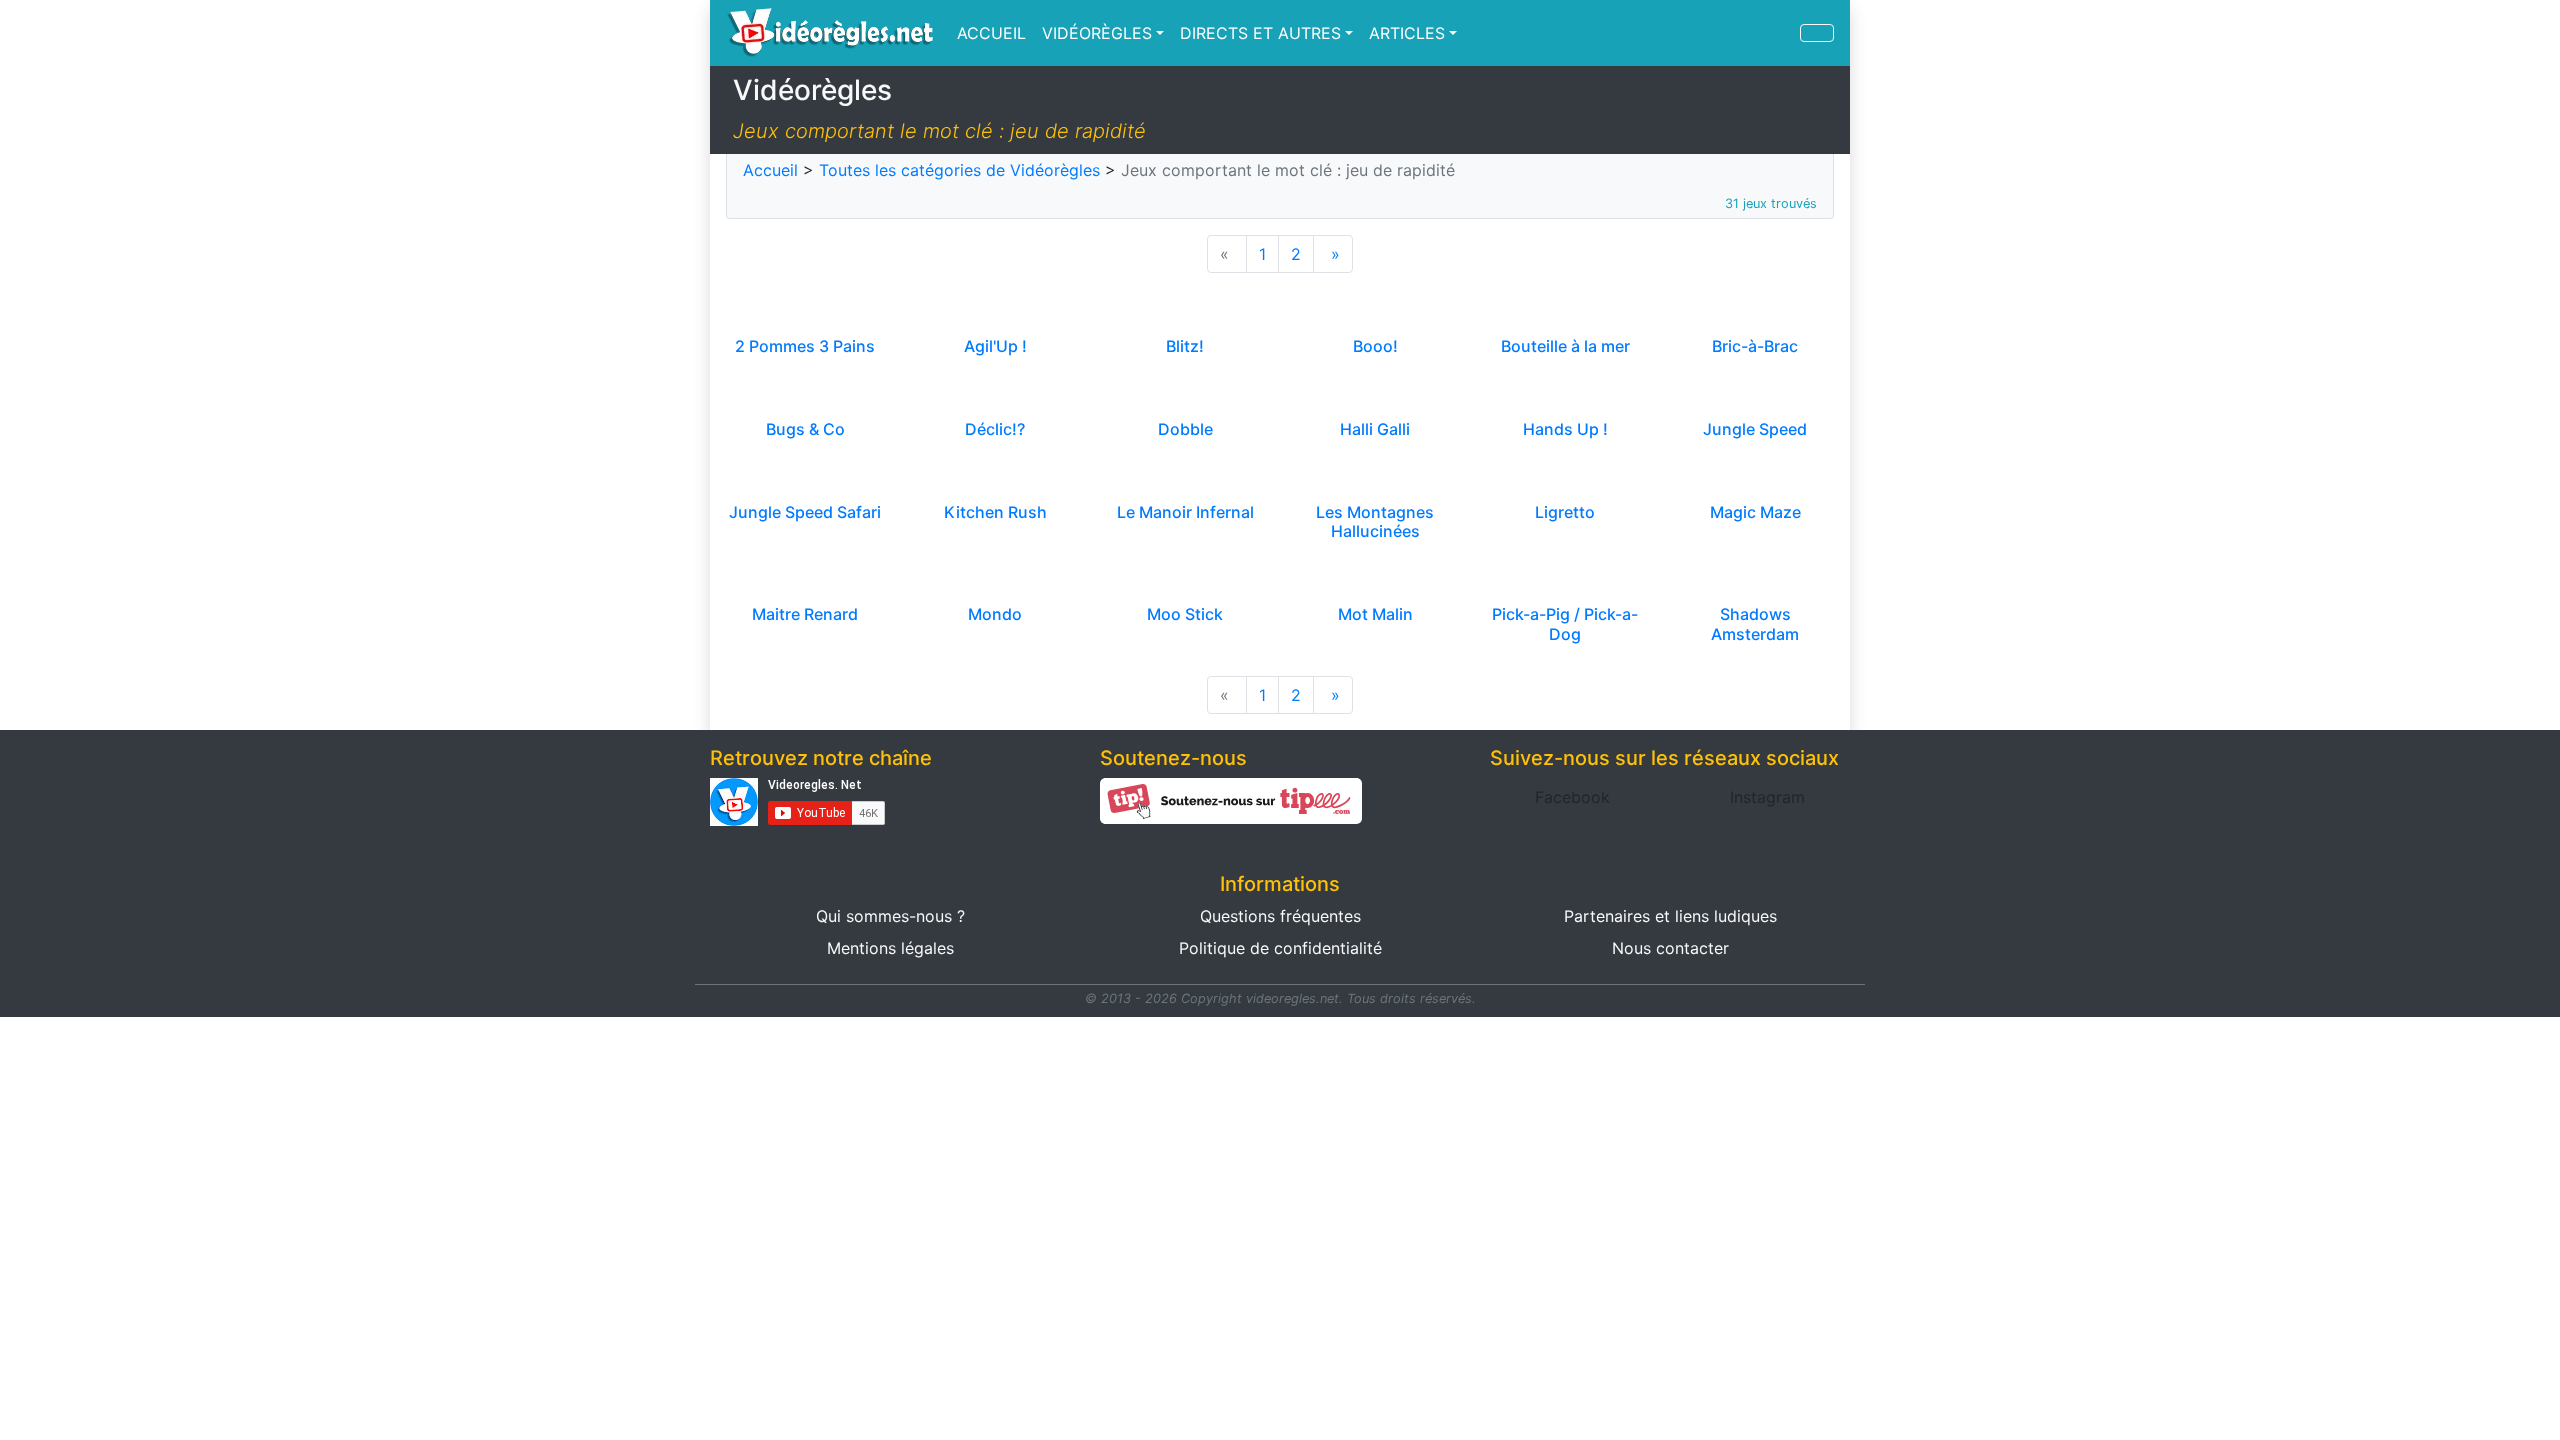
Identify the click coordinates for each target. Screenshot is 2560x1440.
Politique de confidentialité (1280, 948)
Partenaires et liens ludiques (1670, 916)
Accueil (770, 170)
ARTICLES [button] (1407, 33)
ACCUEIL (991, 33)
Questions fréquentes (1280, 916)
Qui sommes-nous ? (890, 916)
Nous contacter (1670, 948)
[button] (1572, 797)
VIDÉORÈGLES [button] (1097, 33)
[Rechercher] (1817, 33)
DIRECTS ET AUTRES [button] (1260, 33)
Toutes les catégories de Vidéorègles (959, 170)
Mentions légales (890, 948)
